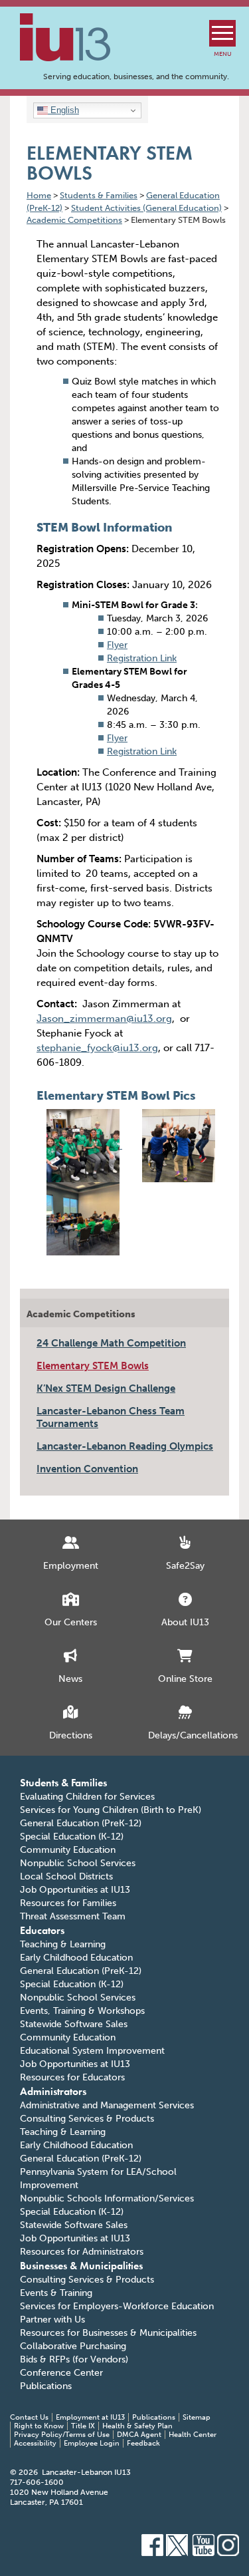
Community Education (68, 1850)
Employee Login (92, 2443)
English (63, 110)
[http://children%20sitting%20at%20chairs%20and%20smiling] (84, 1142)
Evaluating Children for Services (87, 1797)
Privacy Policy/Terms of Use (62, 2435)
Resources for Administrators (82, 2252)
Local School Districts (66, 1876)
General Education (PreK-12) (81, 1823)
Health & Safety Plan (137, 2426)
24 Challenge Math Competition (111, 1343)
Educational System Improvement (92, 2051)
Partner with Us (52, 2320)
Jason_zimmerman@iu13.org (104, 1019)
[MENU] (222, 33)
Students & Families (63, 1783)
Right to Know (39, 2426)
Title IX (83, 2426)
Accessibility (35, 2443)
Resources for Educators (72, 2077)
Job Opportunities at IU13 (75, 1890)
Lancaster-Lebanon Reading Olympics (125, 1446)
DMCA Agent (139, 2435)
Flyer (117, 645)
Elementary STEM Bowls (93, 1366)
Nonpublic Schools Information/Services (107, 2198)
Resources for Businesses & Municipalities (108, 2333)
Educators (42, 1930)
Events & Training (56, 2293)
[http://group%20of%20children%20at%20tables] (83, 1215)
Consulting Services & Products (87, 2119)
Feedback (143, 2443)
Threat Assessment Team (73, 1916)
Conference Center (61, 2373)
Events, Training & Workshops (82, 2011)
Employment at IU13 (90, 2417)
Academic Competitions (81, 1314)
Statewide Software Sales (74, 2024)
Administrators (53, 2091)
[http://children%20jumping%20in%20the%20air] (179, 1142)
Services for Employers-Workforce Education (117, 2306)
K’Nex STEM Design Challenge (106, 1388)
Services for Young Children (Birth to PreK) (111, 1810)
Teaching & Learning (63, 1944)
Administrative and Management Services (107, 2105)
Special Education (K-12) (72, 1837)
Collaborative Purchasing (73, 2346)
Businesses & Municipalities (81, 2266)
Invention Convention (87, 1469)
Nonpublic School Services (78, 1863)
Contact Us (29, 2417)
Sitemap (197, 2417)
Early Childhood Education (76, 1958)
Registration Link (142, 658)
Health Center (193, 2435)
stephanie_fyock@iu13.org (97, 1048)
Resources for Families (68, 1903)
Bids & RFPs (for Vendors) (74, 2359)
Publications (46, 2386)
